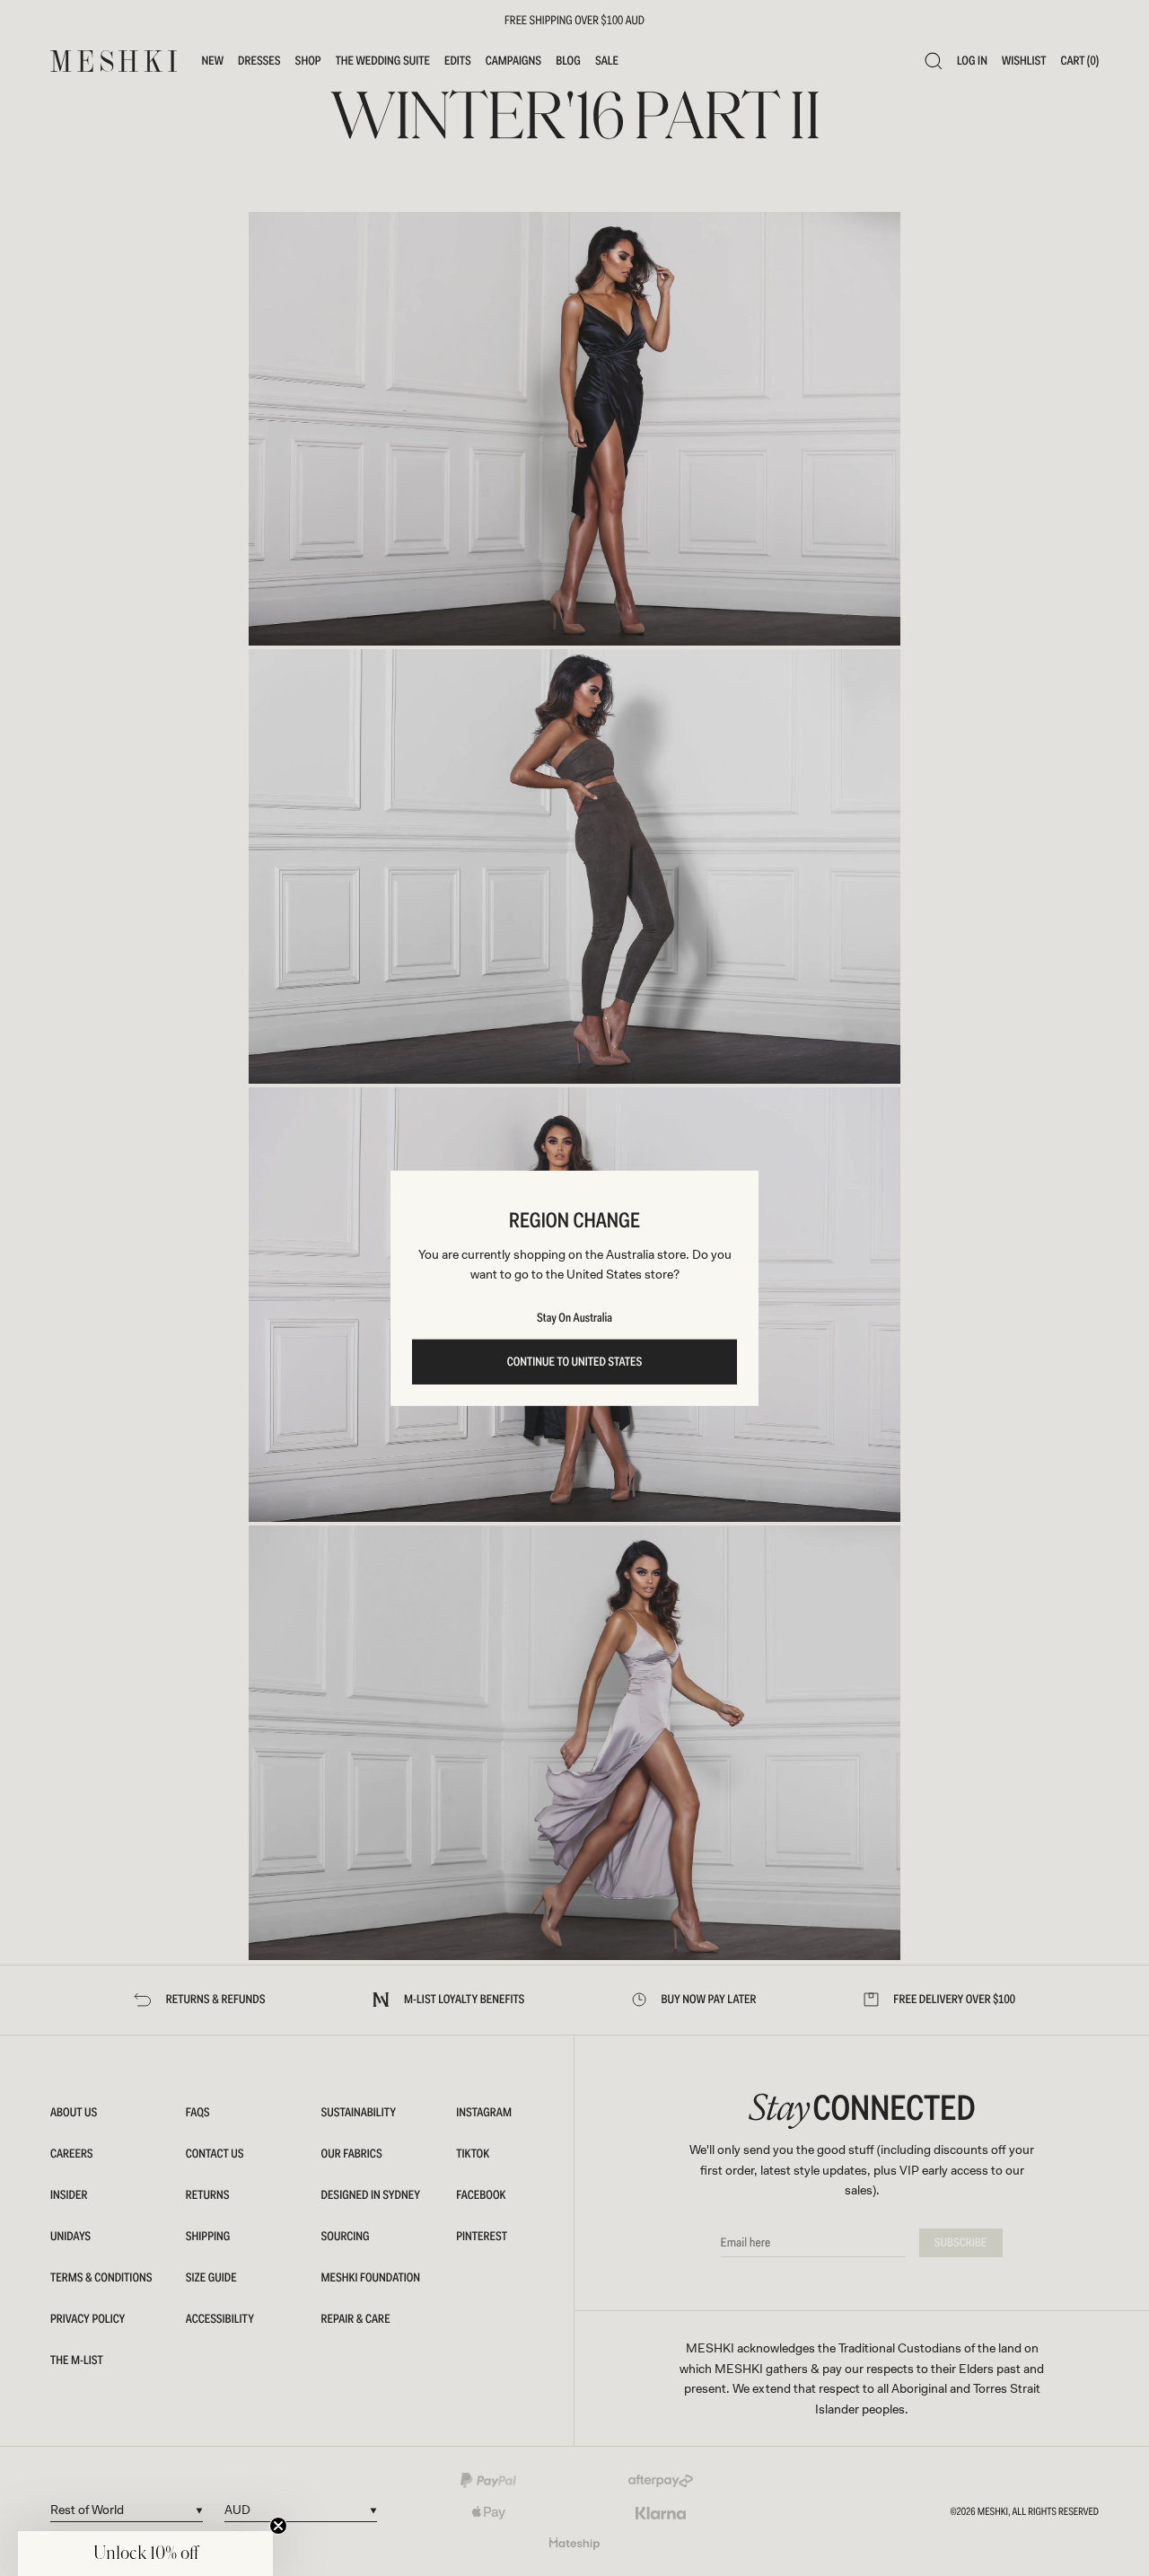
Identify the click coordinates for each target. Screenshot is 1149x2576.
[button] (145, 2554)
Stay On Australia (574, 1318)
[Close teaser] (278, 2526)
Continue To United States (575, 1362)
